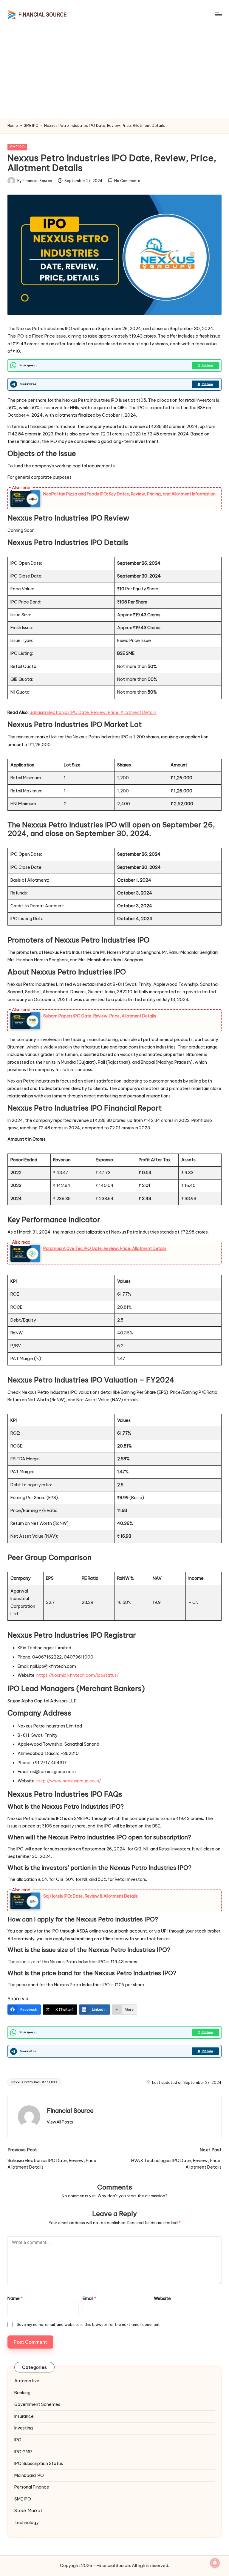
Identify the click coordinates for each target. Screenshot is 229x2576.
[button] (60, 2122)
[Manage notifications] (215, 2563)
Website (162, 2298)
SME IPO (31, 126)
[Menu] (218, 14)
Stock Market (28, 2511)
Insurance (24, 2416)
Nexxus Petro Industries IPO (34, 2082)
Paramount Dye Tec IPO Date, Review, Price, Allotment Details (105, 1248)
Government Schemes (37, 2404)
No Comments (127, 181)
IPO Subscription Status (39, 2463)
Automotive (27, 2381)
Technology (26, 2523)
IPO (18, 2440)
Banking (22, 2393)
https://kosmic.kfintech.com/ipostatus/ (78, 1675)
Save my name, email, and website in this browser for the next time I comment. (89, 2324)
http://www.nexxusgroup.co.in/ (69, 1781)
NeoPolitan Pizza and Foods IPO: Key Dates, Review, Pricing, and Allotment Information (129, 494)
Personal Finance (32, 2487)
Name (15, 2298)
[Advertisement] (114, 73)
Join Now (207, 365)
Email (89, 2298)
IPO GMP (23, 2452)
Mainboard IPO (29, 2475)
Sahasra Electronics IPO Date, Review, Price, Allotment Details (93, 712)
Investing (24, 2428)
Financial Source (70, 2111)
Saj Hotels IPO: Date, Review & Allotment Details (90, 1896)
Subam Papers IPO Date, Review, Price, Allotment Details (100, 1016)
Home (13, 126)
